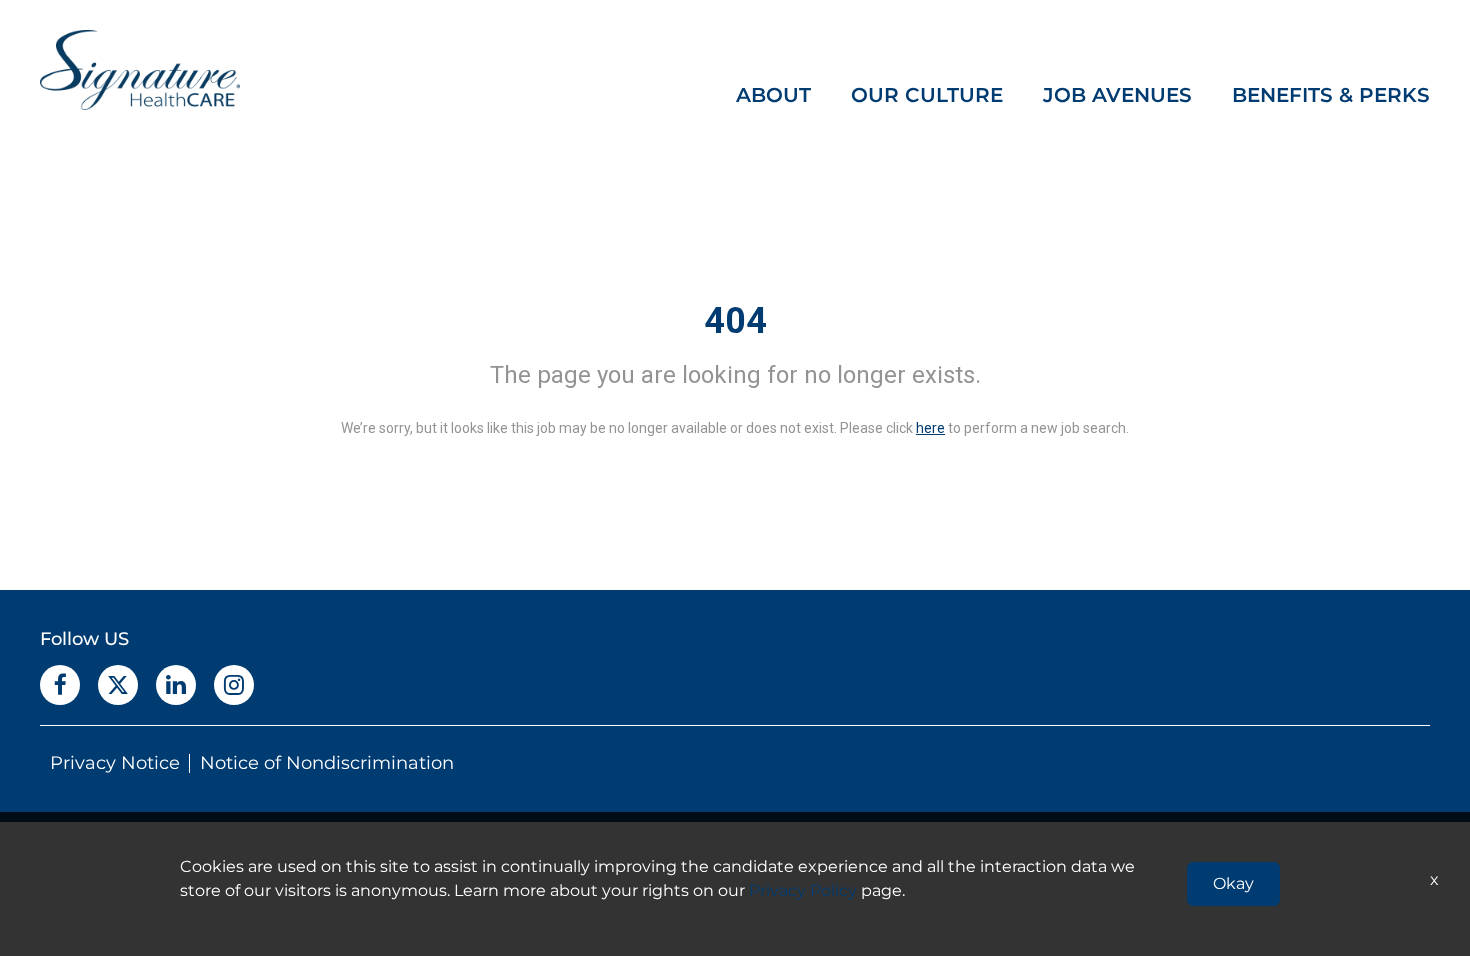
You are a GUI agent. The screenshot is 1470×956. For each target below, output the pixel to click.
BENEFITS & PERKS (1331, 95)
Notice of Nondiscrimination (327, 763)
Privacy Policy (803, 890)
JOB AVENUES (1117, 95)
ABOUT (773, 95)
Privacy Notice (115, 763)
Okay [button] (1233, 883)
